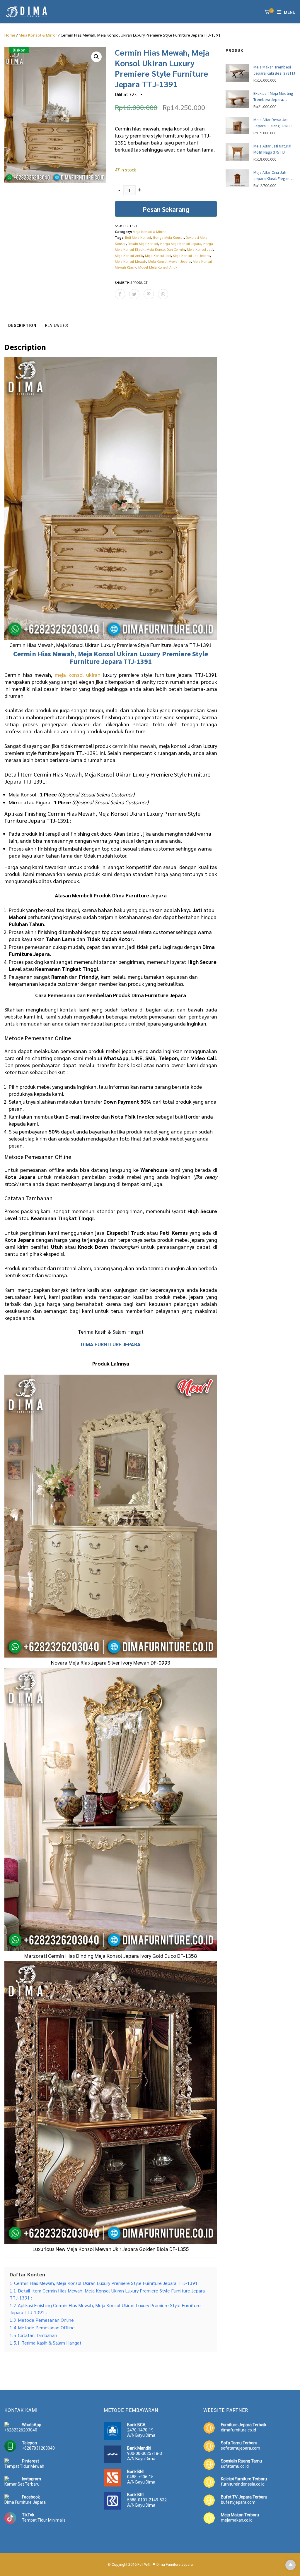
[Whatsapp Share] (163, 294)
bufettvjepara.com (238, 2502)
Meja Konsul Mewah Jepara (169, 261)
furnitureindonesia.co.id (243, 2484)
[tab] (22, 326)
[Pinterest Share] (149, 294)
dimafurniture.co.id (238, 2430)
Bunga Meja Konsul (168, 237)
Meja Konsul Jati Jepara (191, 255)
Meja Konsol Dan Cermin (166, 249)
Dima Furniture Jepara (25, 2502)
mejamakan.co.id (237, 2520)
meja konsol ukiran (77, 675)
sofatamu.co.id (235, 2466)
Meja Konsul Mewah (131, 261)
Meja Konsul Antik (129, 255)
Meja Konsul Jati (158, 255)
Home (10, 35)
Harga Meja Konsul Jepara (181, 243)
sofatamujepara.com (241, 2448)
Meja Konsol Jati (200, 249)
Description (22, 325)
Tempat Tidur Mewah (24, 2466)
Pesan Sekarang (166, 209)
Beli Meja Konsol (138, 237)
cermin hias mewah (134, 746)
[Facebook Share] (120, 294)
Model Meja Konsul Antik (158, 267)
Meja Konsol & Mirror (38, 35)
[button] (96, 57)
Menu (290, 12)
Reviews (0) (57, 325)
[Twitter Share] (134, 294)
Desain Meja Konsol (143, 243)
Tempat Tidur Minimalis (44, 2520)
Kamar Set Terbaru (22, 2484)
